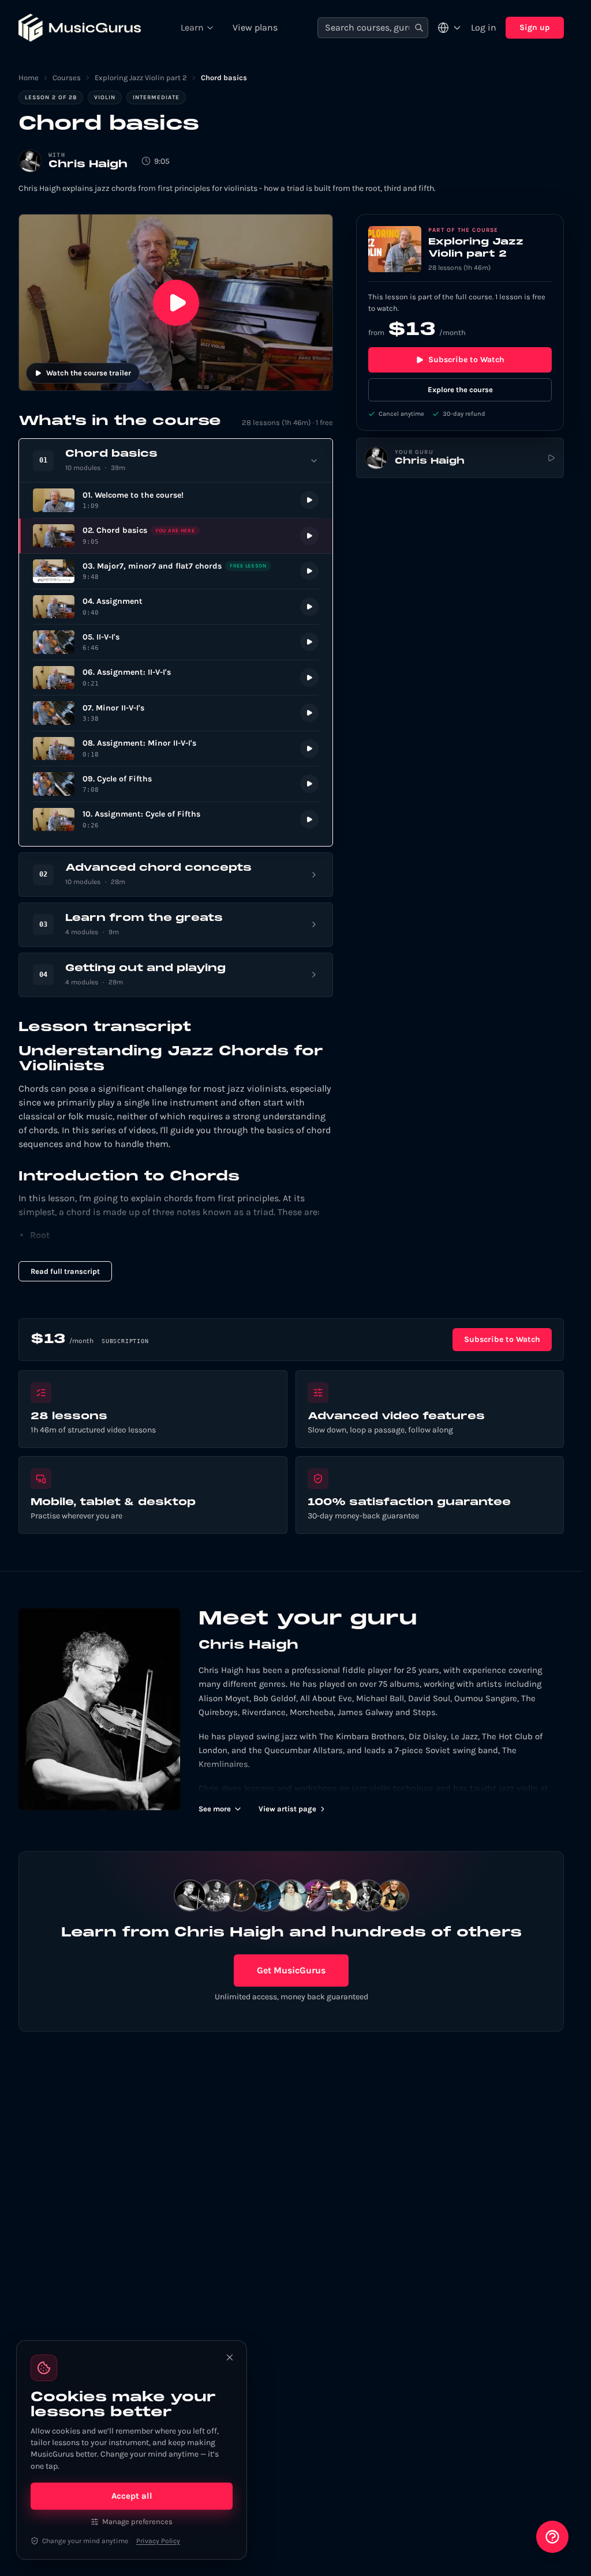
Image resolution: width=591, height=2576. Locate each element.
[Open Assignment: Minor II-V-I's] (176, 749)
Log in (484, 27)
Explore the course (460, 390)
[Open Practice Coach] (552, 2537)
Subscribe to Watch (466, 360)
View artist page (287, 1809)
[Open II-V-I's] (176, 642)
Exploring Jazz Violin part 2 (141, 78)
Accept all (132, 2496)
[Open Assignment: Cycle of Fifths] (176, 820)
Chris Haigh (88, 165)
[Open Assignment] (176, 607)
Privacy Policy (158, 2541)
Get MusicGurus (291, 1970)
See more (215, 1809)
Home (29, 78)
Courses (67, 78)
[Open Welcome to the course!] (176, 500)
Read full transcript (65, 1271)
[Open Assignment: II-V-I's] (176, 678)
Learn (192, 27)
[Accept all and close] (230, 2357)
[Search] (419, 28)
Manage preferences (137, 2522)
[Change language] (450, 28)
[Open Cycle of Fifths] (176, 784)
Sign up (535, 27)
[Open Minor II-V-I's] (176, 713)
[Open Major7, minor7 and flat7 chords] (176, 571)
